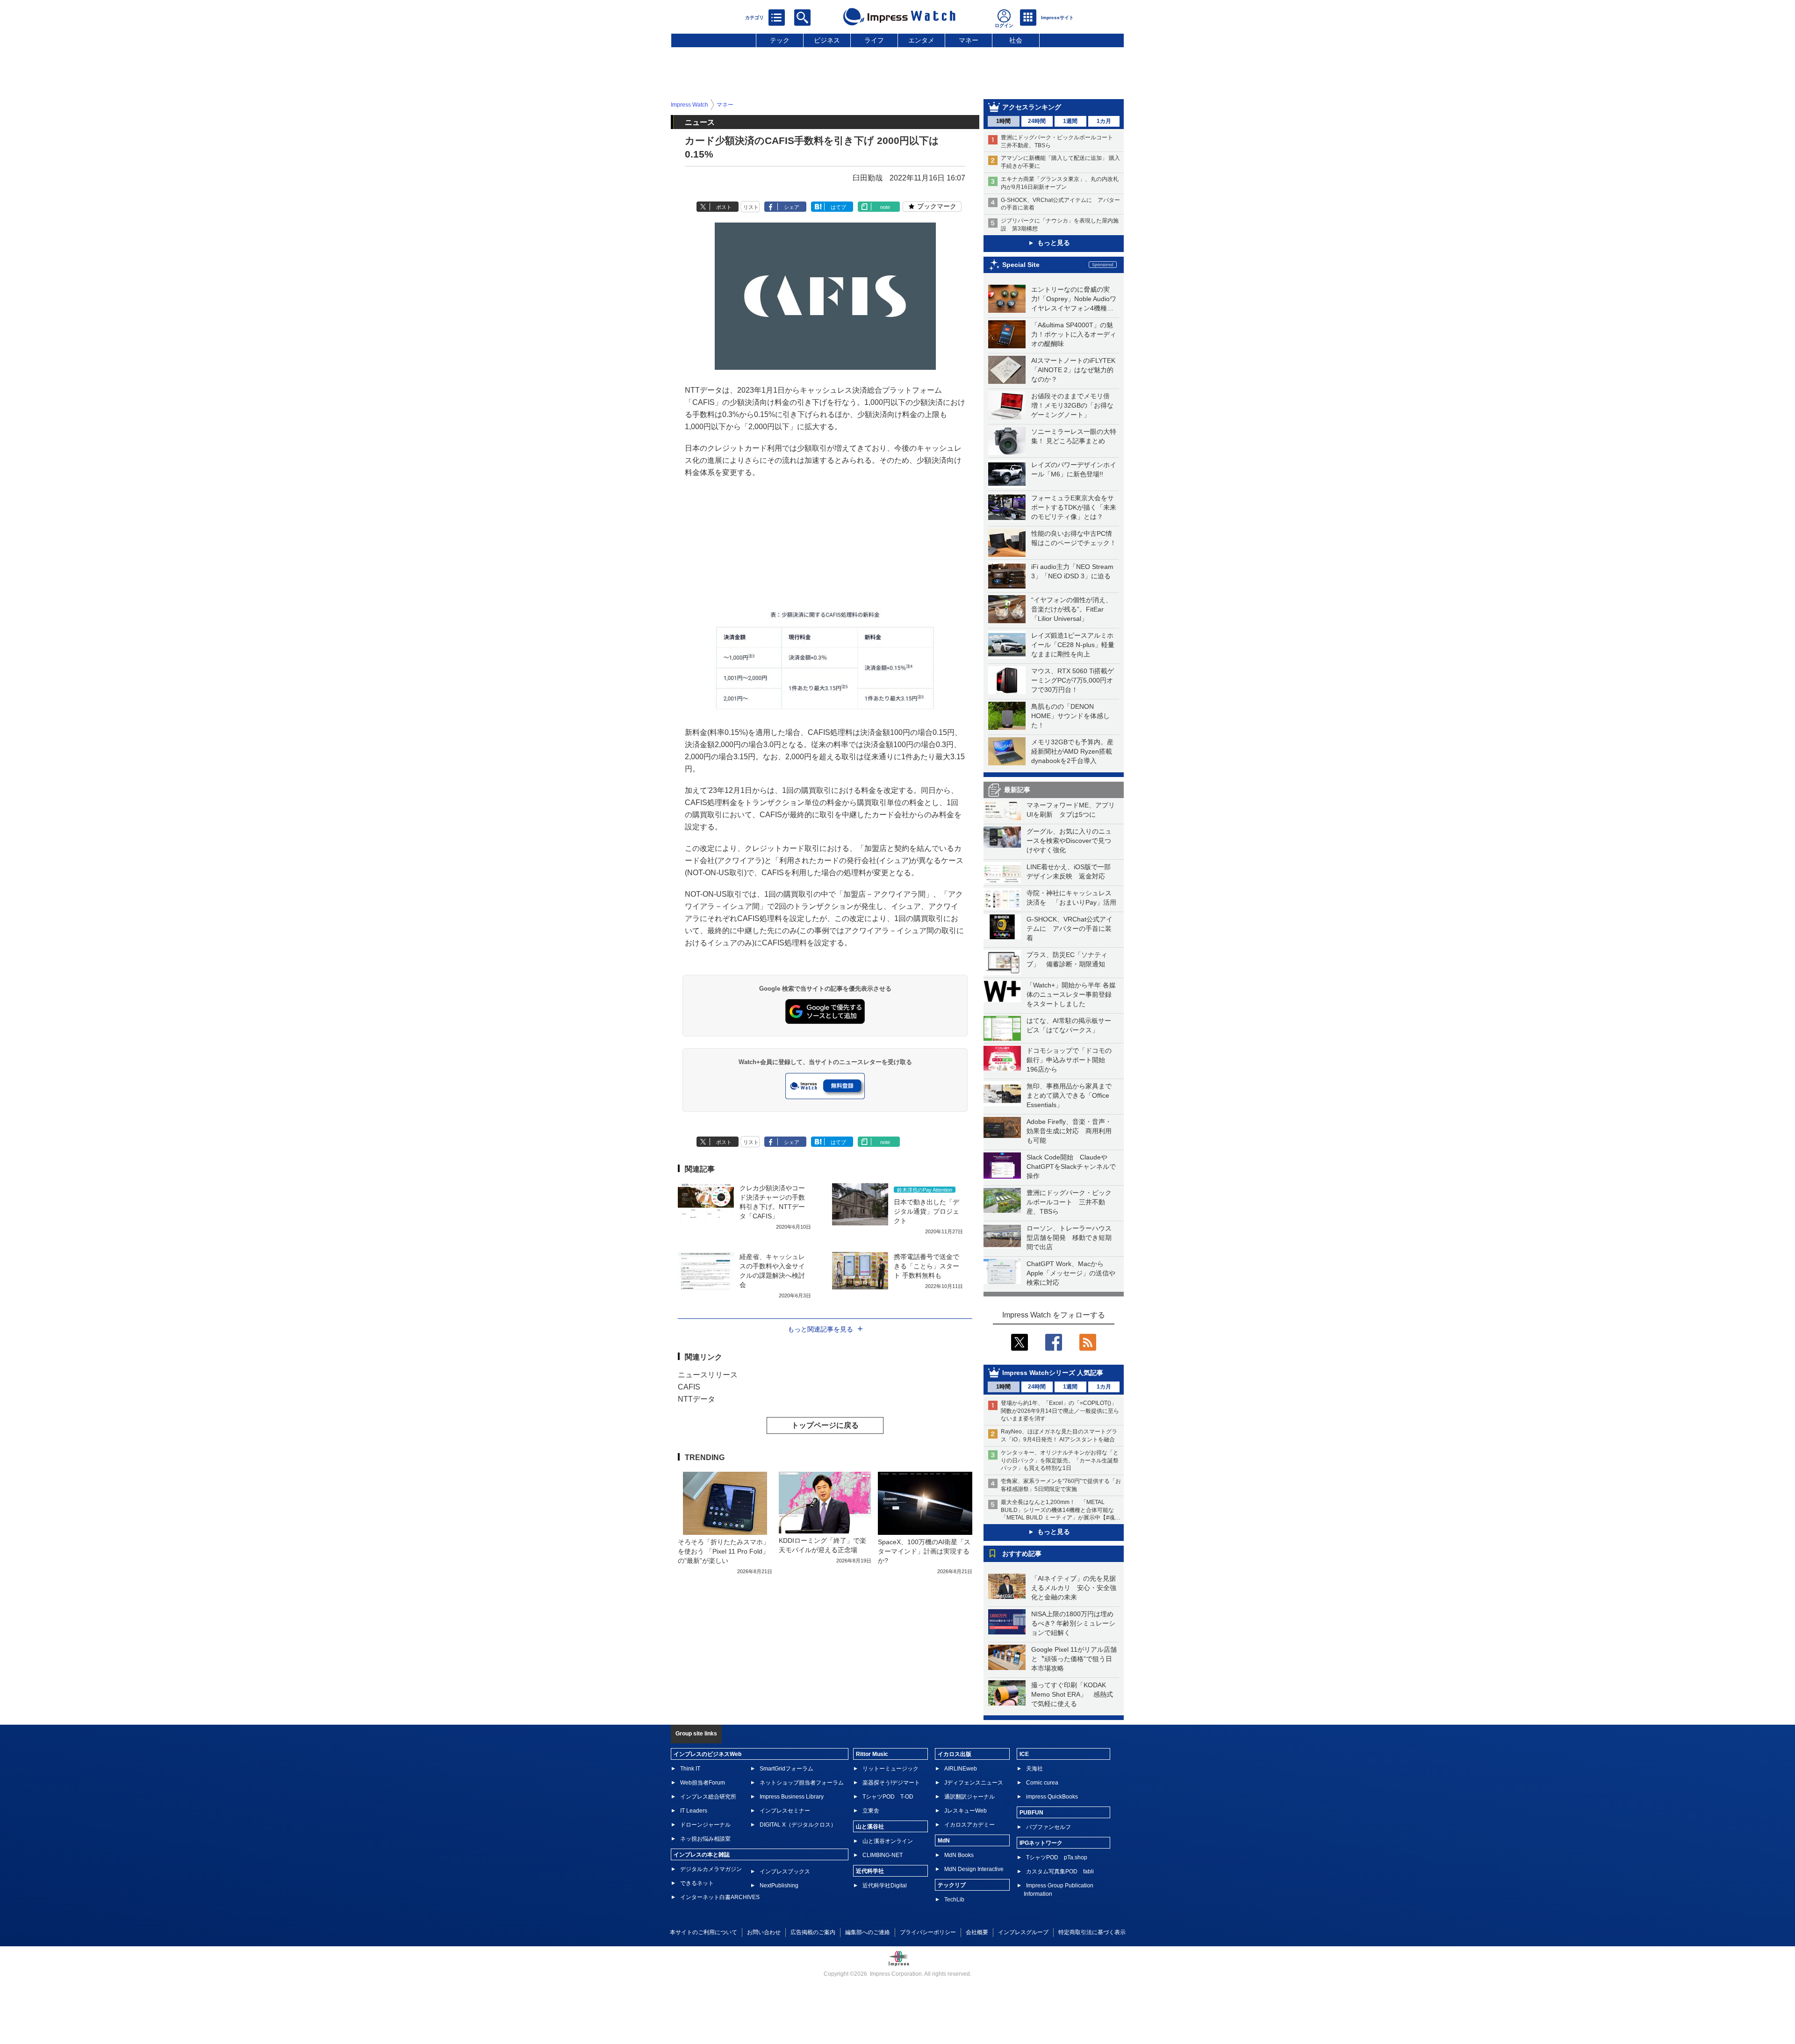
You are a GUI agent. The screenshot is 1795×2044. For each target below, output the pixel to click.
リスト (751, 207)
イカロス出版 (955, 1754)
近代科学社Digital (885, 1886)
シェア (792, 207)
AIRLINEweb (961, 1769)
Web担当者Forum (703, 1783)
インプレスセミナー (785, 1811)
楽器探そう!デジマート (891, 1783)
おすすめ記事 (1022, 1554)
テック (780, 40)
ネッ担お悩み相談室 (705, 1839)
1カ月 (1104, 121)
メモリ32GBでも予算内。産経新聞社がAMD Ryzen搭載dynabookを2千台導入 (1072, 751)
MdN (944, 1841)
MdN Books (959, 1855)
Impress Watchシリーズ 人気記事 (1053, 1373)
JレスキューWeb (966, 1811)
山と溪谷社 (870, 1827)
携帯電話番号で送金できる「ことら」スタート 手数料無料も (926, 1266)
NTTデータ (696, 1399)
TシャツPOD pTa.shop (1057, 1857)
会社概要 (977, 1932)
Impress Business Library (792, 1797)
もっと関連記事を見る (820, 1329)
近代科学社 (870, 1871)
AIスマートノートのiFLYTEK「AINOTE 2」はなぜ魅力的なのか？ (1073, 370)
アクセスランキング (1032, 107)
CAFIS (689, 1387)
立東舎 (871, 1811)
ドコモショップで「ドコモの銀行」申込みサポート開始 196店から (1069, 1060)
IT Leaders (694, 1811)
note (885, 207)
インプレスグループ (1023, 1932)
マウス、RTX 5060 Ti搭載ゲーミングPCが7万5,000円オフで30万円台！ (1073, 680)
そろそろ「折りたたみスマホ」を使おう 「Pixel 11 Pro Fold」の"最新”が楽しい (724, 1551)
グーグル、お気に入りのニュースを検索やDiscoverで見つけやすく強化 (1069, 841)
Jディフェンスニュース (974, 1783)
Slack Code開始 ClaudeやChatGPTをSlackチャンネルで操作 (1071, 1166)
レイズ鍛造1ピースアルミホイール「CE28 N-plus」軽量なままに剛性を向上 (1073, 645)
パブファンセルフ (1048, 1827)
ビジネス (827, 40)
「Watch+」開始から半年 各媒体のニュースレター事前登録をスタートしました (1071, 994)
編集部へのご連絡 (868, 1932)
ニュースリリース (708, 1375)
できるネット (697, 1883)
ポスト (724, 207)
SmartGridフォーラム (786, 1769)
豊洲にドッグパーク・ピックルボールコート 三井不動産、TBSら (1069, 1202)
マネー (969, 40)
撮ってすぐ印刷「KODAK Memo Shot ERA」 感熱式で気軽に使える (1072, 1694)
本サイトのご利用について (704, 1932)
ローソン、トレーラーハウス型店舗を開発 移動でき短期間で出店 (1069, 1238)
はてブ (838, 207)
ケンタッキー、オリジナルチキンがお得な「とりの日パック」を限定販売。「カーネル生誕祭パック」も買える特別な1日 (1060, 1461)
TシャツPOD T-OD (888, 1797)
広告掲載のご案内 (813, 1932)
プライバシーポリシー (928, 1932)
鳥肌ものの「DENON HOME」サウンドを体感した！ (1070, 716)
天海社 (1034, 1769)
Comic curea (1042, 1783)
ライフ (874, 40)
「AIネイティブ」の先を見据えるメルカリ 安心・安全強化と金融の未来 (1074, 1588)
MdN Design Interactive (974, 1869)
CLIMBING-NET (883, 1855)
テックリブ (952, 1885)
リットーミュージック (890, 1769)
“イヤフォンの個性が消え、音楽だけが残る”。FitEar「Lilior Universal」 (1072, 609)
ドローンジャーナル (705, 1825)
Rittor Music (872, 1754)
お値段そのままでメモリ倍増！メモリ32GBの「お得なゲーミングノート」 (1072, 405)
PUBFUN (1031, 1813)
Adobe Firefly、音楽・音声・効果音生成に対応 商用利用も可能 (1069, 1131)
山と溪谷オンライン (888, 1841)
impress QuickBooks (1052, 1797)
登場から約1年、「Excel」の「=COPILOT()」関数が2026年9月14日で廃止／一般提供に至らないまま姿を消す (1060, 1411)
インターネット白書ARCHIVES (720, 1897)
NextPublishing (779, 1886)
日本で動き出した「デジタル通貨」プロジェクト (926, 1211)
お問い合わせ (764, 1932)
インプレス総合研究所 (708, 1797)
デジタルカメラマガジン (711, 1869)
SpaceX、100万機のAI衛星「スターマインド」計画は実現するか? (924, 1551)
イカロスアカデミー (969, 1825)
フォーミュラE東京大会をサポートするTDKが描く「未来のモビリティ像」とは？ (1074, 507)
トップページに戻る (825, 1425)
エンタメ (921, 40)
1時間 (1003, 121)
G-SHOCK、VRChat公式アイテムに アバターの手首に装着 (1070, 928)
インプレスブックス (785, 1871)
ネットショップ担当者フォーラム (802, 1783)
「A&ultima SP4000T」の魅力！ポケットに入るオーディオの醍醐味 (1074, 334)
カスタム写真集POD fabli (1060, 1871)
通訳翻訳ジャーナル (969, 1797)
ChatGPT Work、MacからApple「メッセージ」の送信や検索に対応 (1071, 1273)
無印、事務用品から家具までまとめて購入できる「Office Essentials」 (1069, 1095)
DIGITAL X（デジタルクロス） (798, 1825)
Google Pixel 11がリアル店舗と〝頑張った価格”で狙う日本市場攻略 (1074, 1659)
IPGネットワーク (1041, 1843)
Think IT (690, 1769)
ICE (1024, 1754)
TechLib (954, 1900)
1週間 (1070, 121)
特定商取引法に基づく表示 (1092, 1932)
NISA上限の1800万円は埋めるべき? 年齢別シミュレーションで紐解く (1073, 1623)
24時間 (1037, 121)
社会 (1016, 40)
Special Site (1021, 265)
